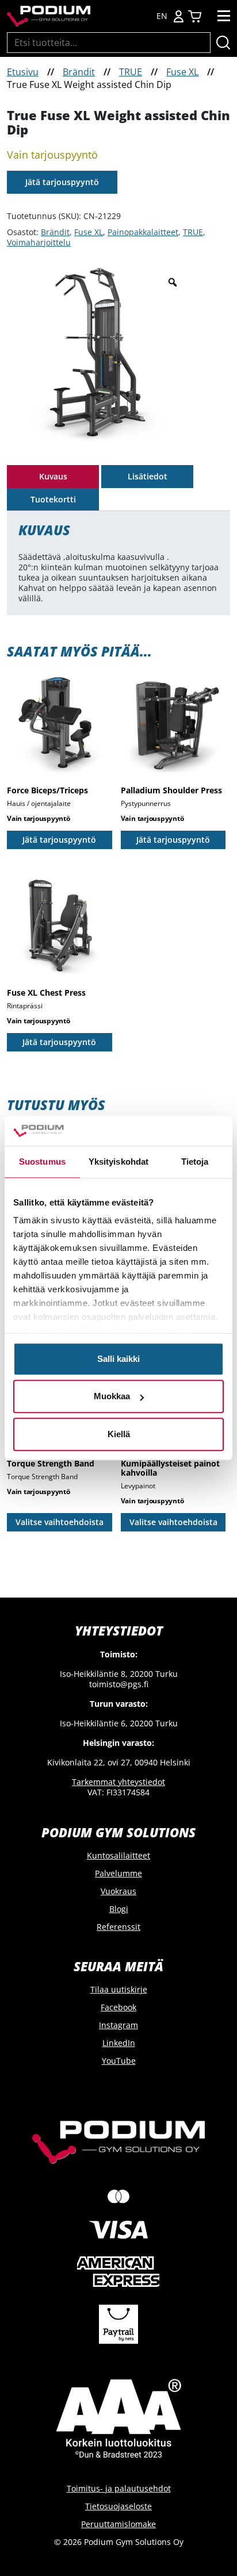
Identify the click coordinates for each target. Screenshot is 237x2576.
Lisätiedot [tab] (148, 476)
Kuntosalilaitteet (118, 1855)
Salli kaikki (118, 1359)
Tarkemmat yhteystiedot (118, 1782)
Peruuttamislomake (118, 2524)
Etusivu (23, 72)
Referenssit (118, 1927)
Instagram (118, 2025)
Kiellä (119, 1434)
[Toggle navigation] (224, 16)
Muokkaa (112, 1397)
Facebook (118, 2007)
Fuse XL (182, 72)
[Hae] (223, 43)
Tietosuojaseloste (118, 2506)
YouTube (119, 2061)
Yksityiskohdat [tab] (118, 1162)
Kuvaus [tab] (53, 476)
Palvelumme (118, 1873)
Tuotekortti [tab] (53, 499)
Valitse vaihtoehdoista (60, 1522)
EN (162, 16)
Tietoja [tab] (195, 1162)
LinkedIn (119, 2043)
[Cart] (195, 16)
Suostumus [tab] (42, 1162)
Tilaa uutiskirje (119, 1989)
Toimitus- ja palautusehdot (119, 2488)
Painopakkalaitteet (143, 232)
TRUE (131, 72)
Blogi (119, 1909)
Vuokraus (118, 1891)
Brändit (79, 72)
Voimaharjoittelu (39, 242)
